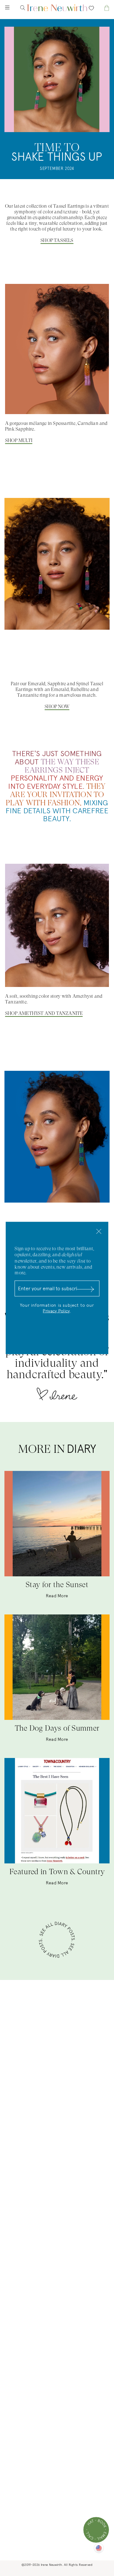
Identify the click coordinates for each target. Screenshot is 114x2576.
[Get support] (96, 2530)
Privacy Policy (56, 1311)
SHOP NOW (57, 707)
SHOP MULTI (19, 440)
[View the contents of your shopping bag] (101, 8)
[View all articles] (57, 1941)
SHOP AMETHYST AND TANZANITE (44, 1013)
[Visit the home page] (57, 8)
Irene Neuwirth (51, 2565)
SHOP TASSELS (57, 240)
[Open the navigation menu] (13, 8)
